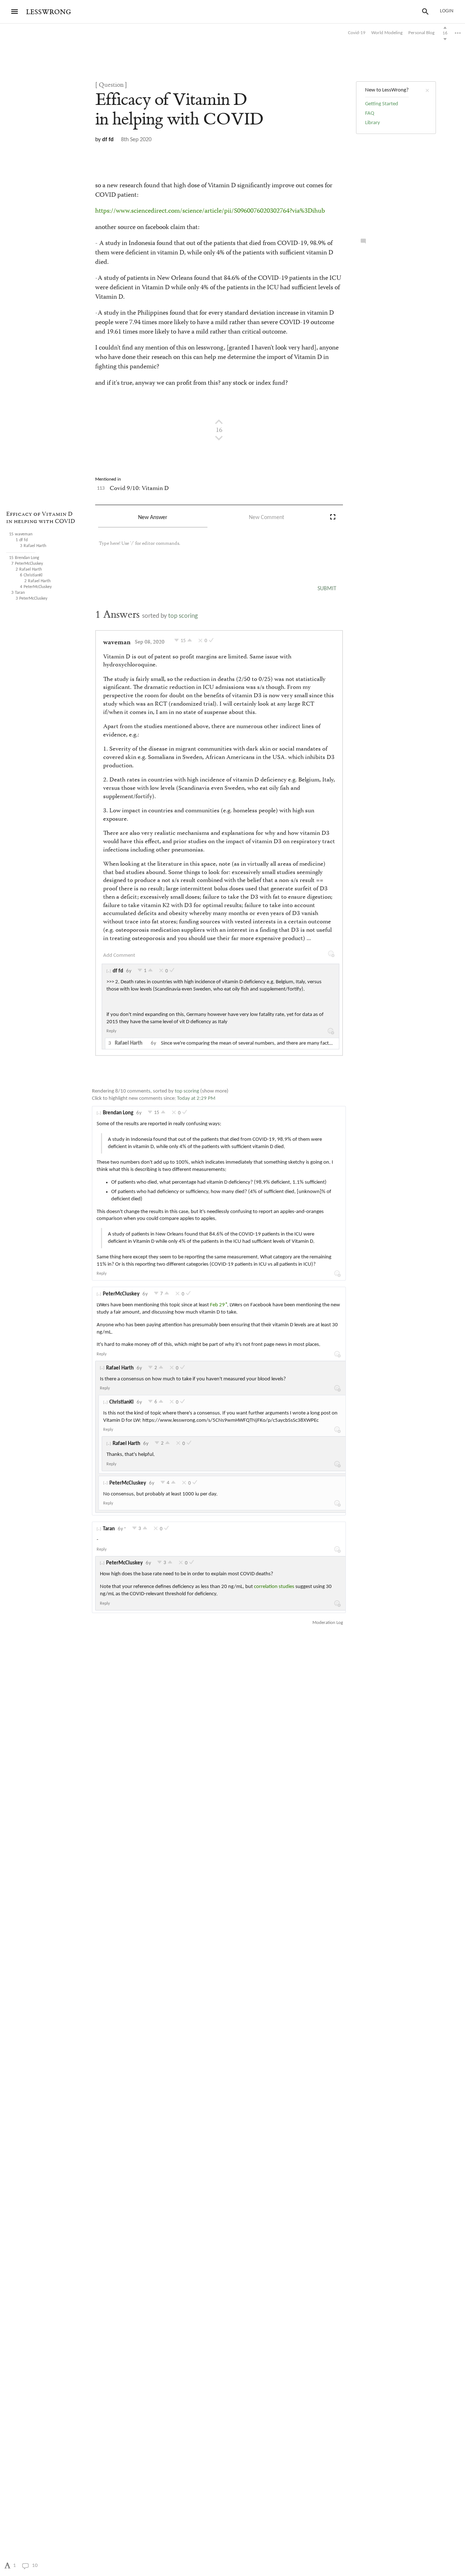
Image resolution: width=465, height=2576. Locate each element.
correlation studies (274, 1587)
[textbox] (211, 551)
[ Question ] (111, 85)
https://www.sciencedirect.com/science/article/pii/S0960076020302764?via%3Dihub (210, 211)
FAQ (370, 113)
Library (373, 123)
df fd (108, 140)
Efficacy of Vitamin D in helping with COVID (41, 518)
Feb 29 (217, 1305)
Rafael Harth (120, 1368)
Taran (109, 1529)
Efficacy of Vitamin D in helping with (179, 109)
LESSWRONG (48, 12)
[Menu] (15, 12)
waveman (117, 643)
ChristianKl (122, 1402)
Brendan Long (118, 1113)
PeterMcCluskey (121, 1294)
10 (35, 2566)
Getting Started (382, 104)
